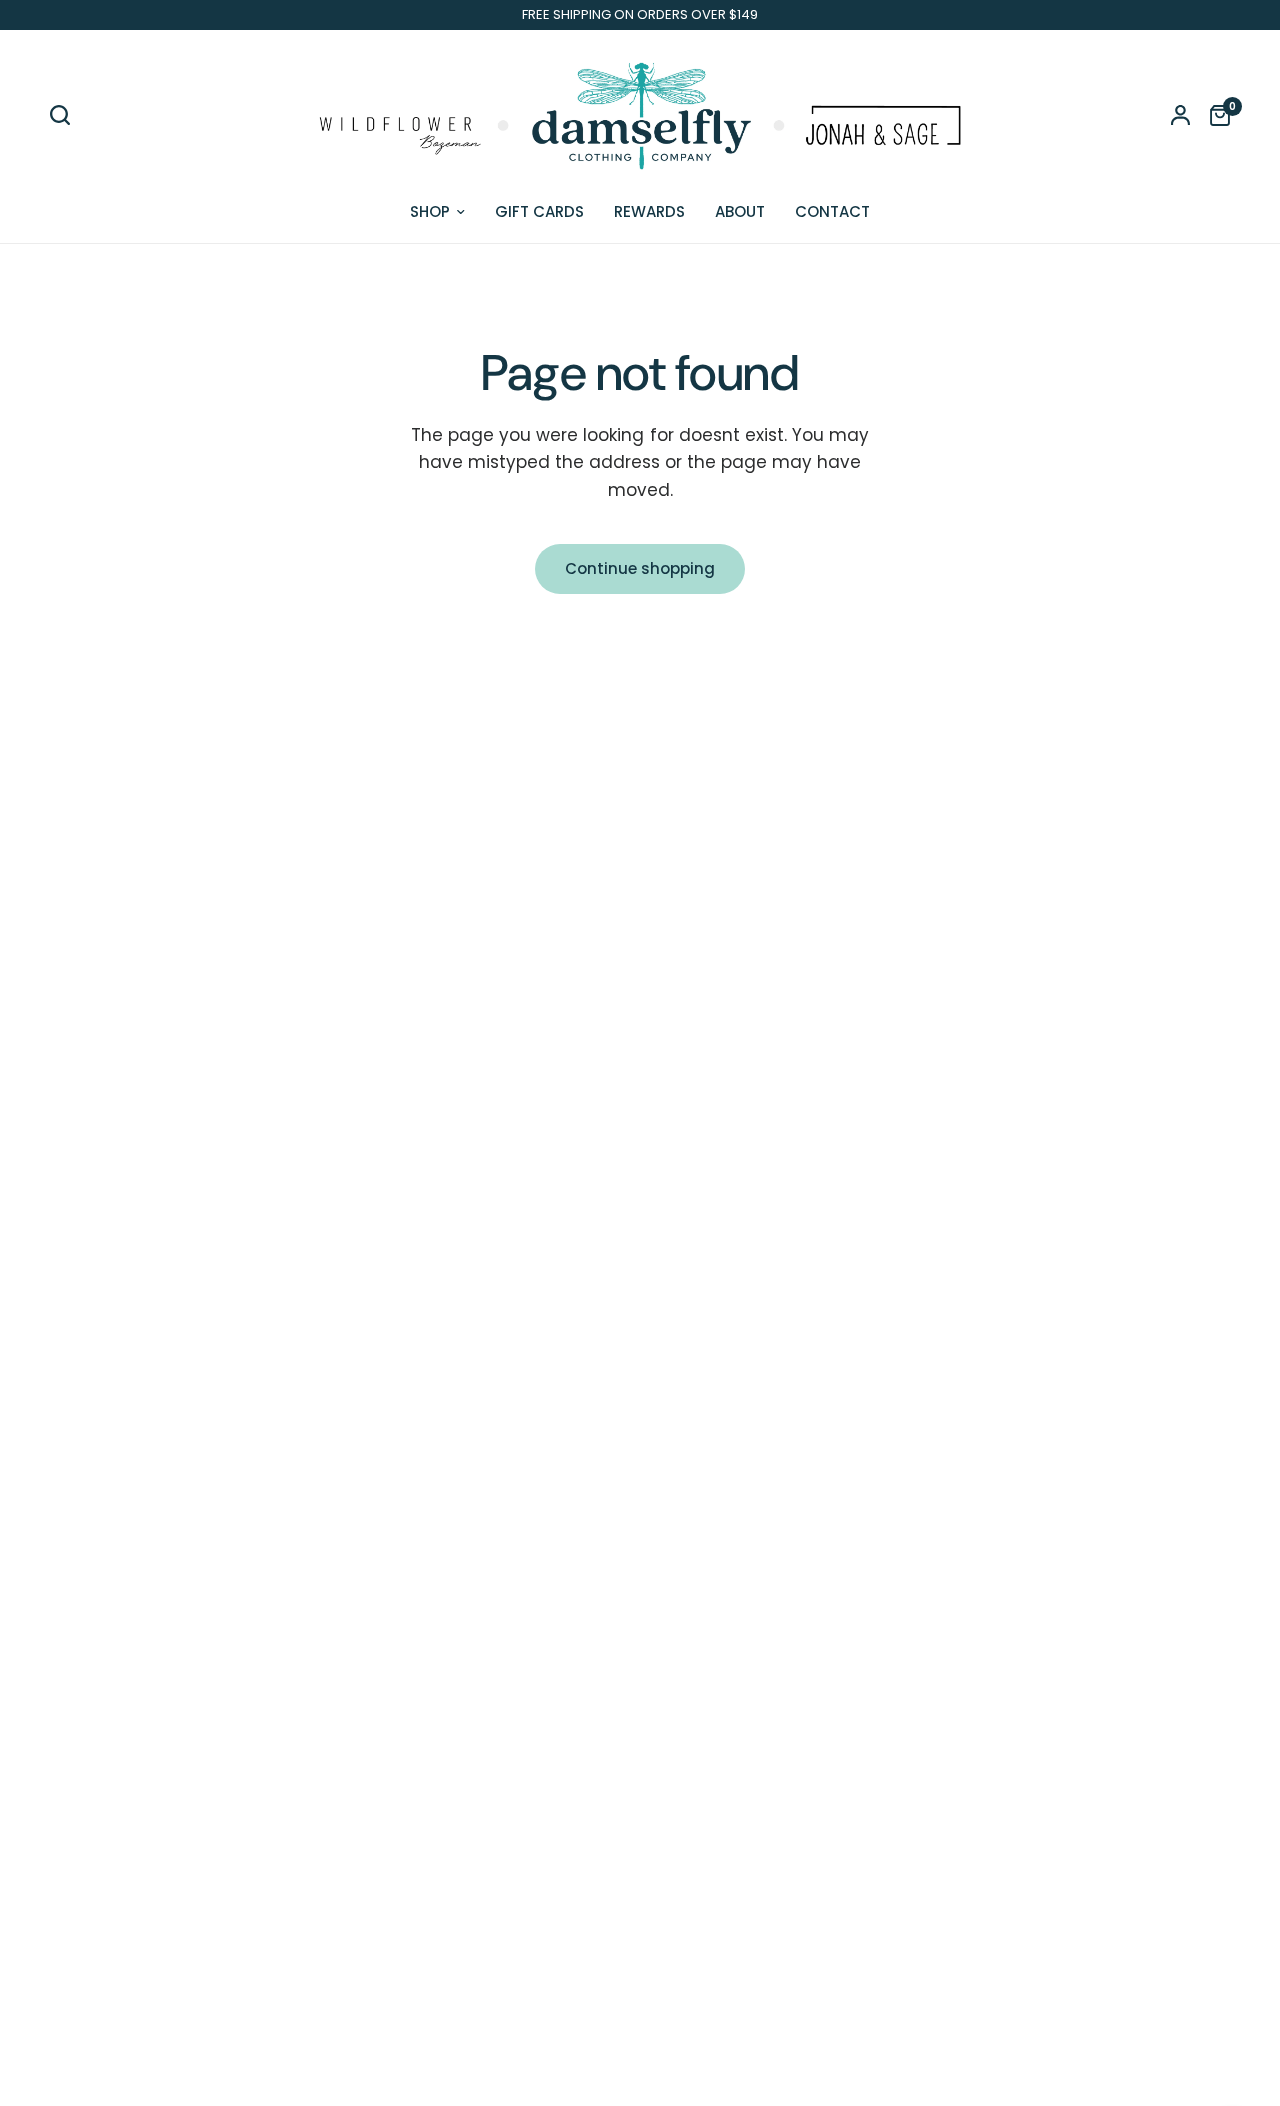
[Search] (65, 115)
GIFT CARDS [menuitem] (539, 211)
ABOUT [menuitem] (740, 211)
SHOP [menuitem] (430, 211)
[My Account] (1180, 115)
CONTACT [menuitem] (832, 211)
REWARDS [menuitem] (649, 211)
